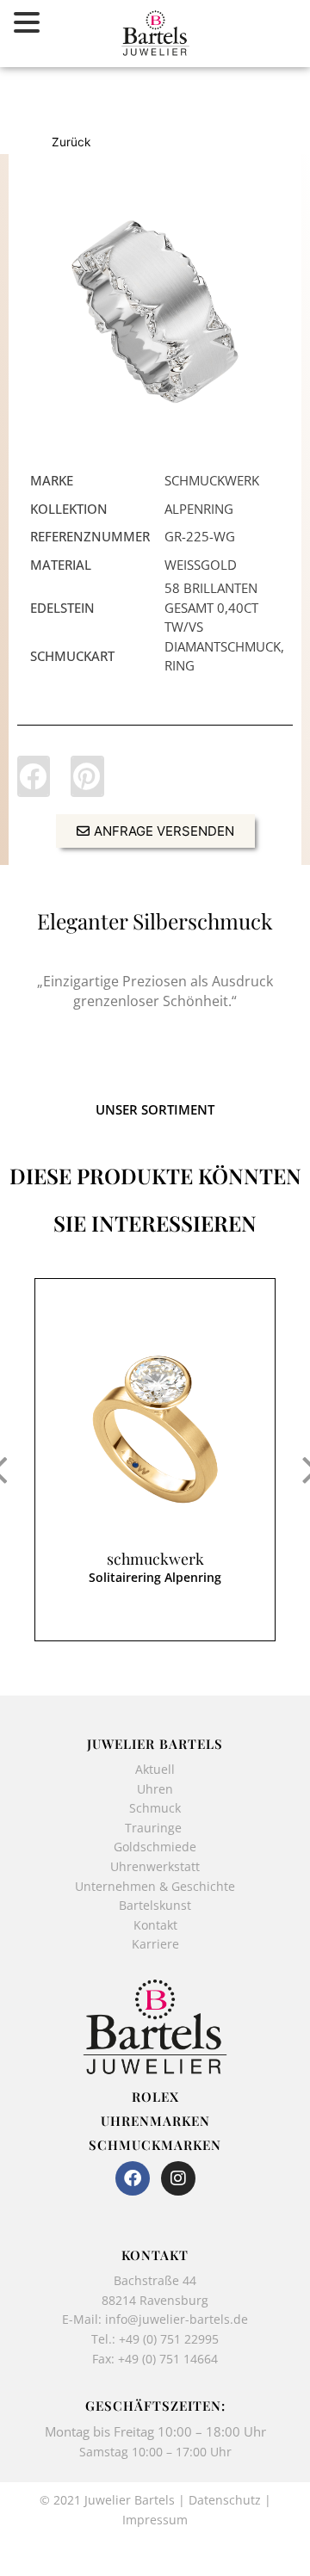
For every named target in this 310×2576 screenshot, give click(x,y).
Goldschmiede (155, 1847)
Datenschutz (225, 2500)
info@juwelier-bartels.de (177, 2319)
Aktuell (155, 1769)
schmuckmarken (155, 2145)
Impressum (155, 2520)
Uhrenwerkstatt (155, 1866)
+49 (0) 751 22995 (169, 2339)
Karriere (155, 1944)
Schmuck (155, 1808)
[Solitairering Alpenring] (155, 1430)
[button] (34, 776)
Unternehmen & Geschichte (155, 1886)
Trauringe (155, 1828)
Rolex (155, 2097)
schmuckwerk (155, 1559)
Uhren (155, 1789)
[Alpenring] (155, 312)
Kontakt (155, 1925)
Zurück (71, 142)
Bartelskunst (155, 1905)
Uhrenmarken (155, 2121)
